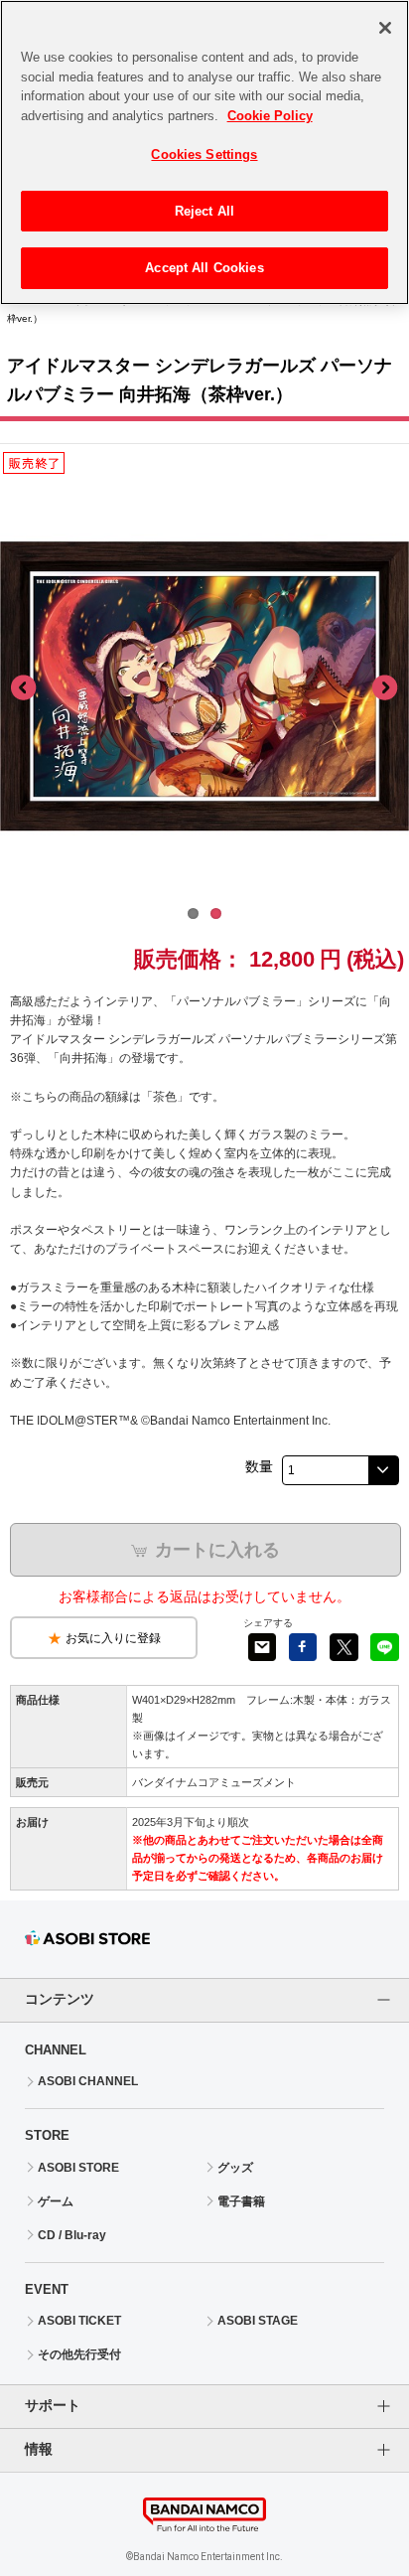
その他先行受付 (79, 2354)
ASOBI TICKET (79, 2321)
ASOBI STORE (78, 2168)
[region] (204, 152)
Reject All (204, 211)
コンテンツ (60, 1999)
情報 (39, 2449)
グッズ (235, 2168)
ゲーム (56, 2201)
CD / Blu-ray (72, 2235)
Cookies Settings (204, 154)
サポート (53, 2405)
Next (384, 688)
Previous (25, 688)
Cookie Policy (270, 116)
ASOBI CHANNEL (88, 2081)
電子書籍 (241, 2201)
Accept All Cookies (204, 268)
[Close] (385, 28)
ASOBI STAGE (258, 2321)
